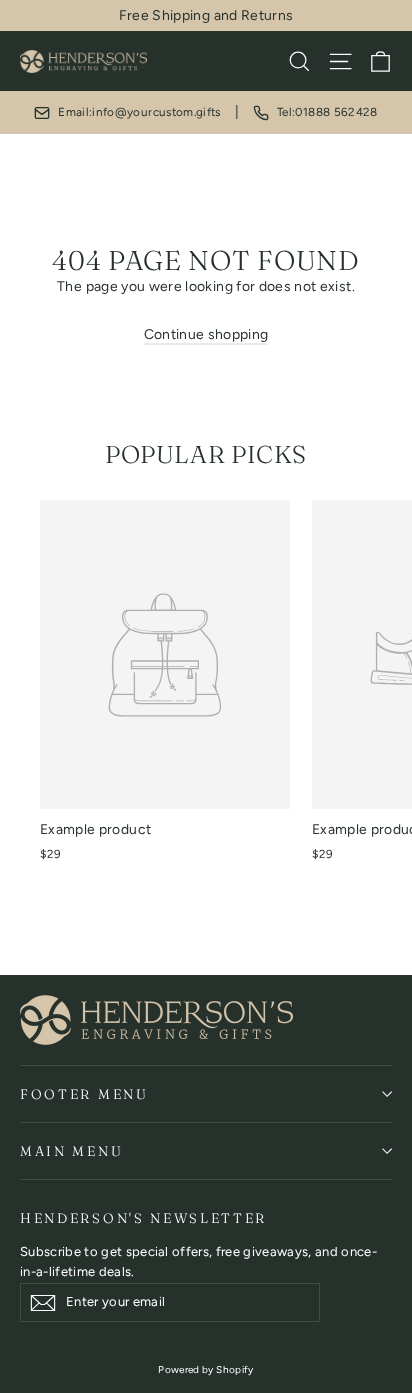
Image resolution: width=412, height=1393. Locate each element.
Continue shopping (206, 334)
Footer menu (84, 1094)
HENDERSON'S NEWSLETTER (143, 1218)
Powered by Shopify (205, 1369)
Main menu (71, 1151)
